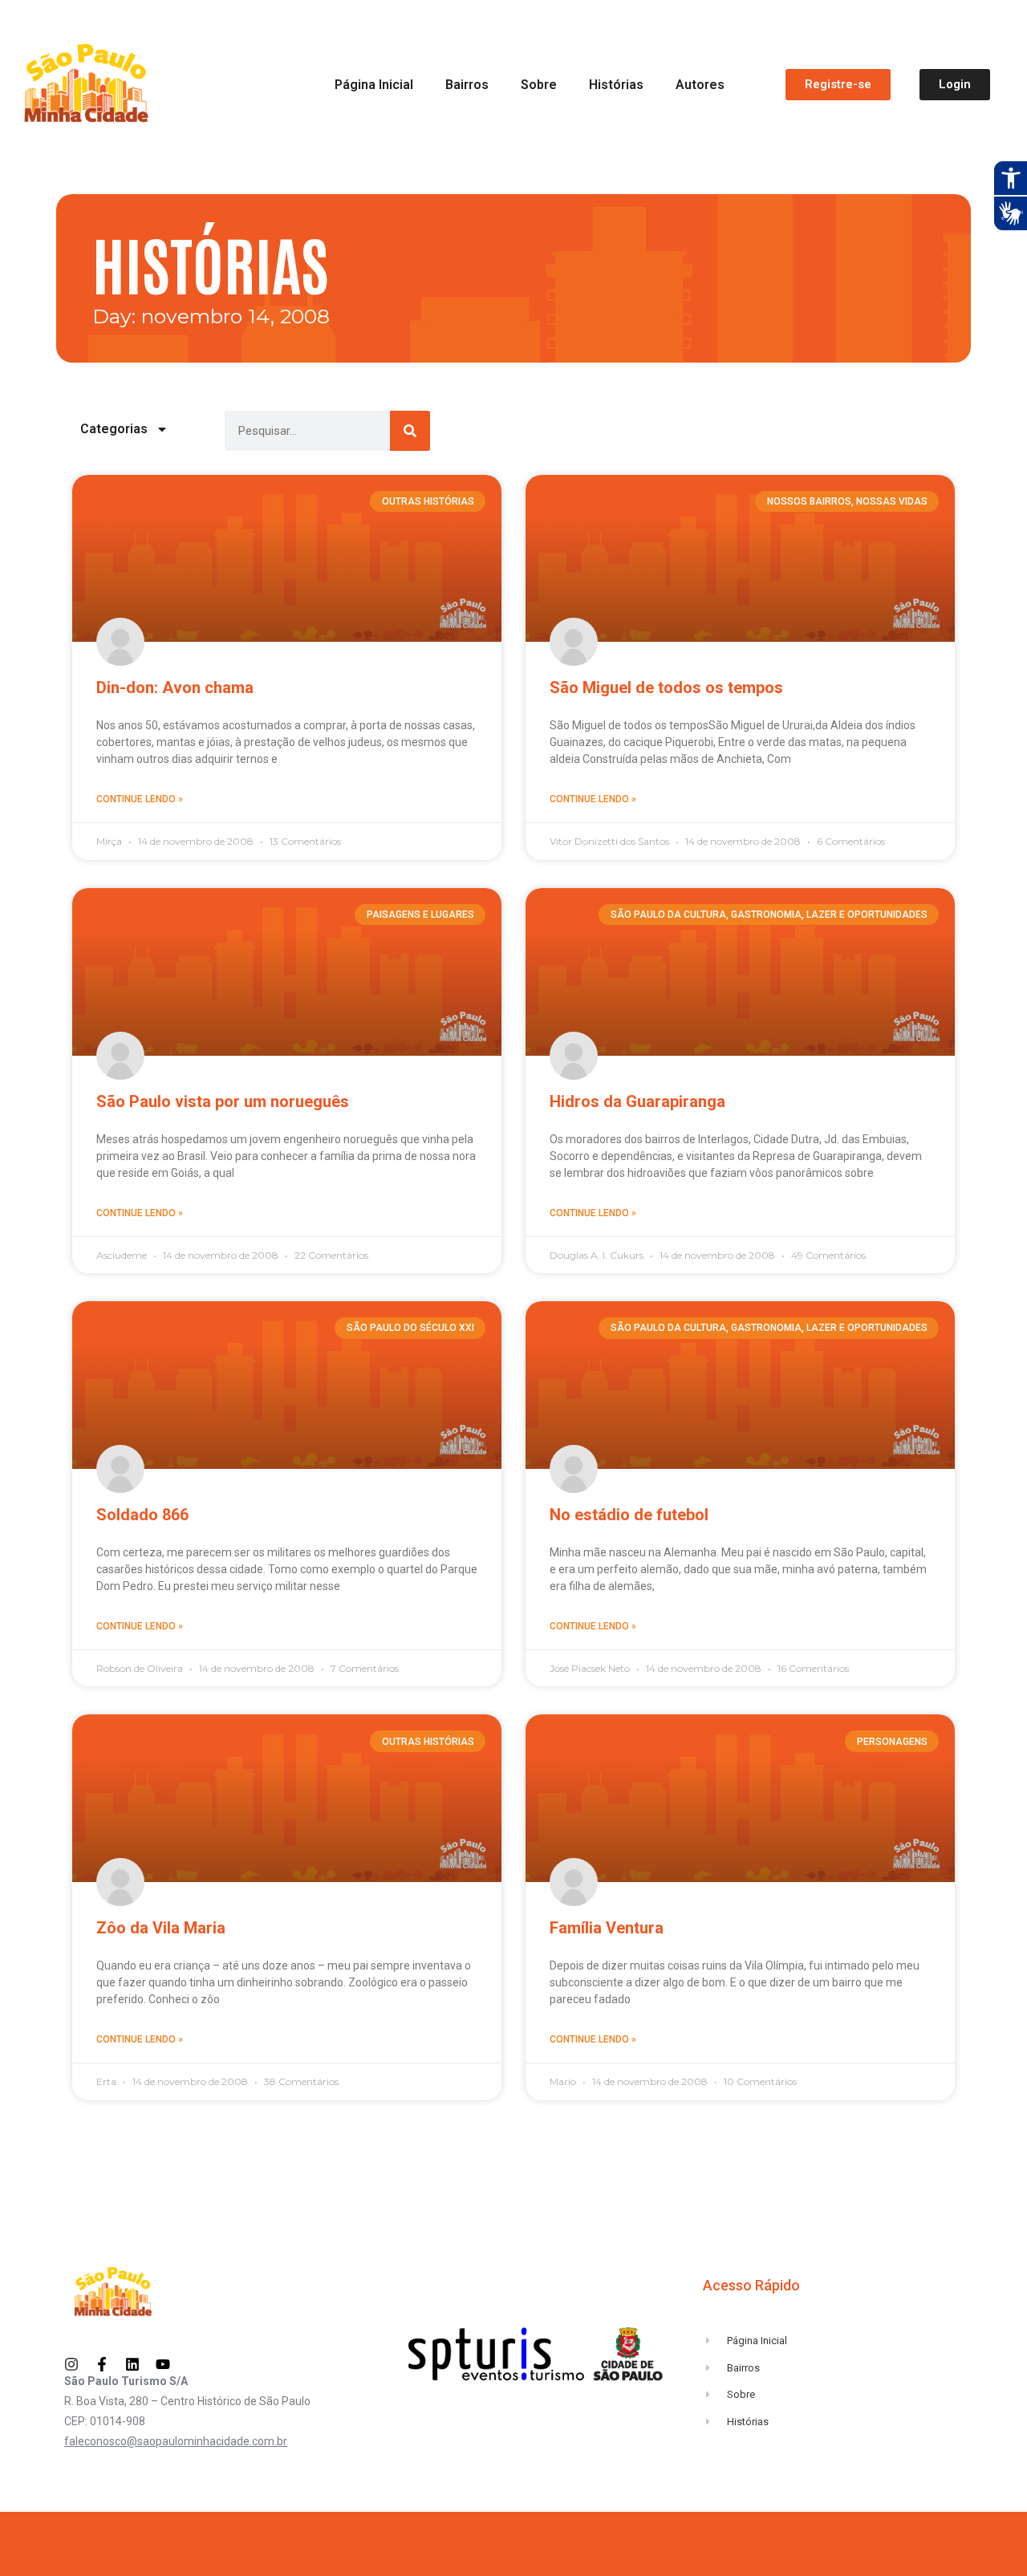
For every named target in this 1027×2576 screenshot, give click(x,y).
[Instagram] (71, 2364)
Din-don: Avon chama (175, 688)
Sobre (539, 85)
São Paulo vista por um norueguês (223, 1101)
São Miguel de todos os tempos (666, 688)
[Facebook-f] (102, 2364)
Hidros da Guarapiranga (637, 1101)
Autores (700, 85)
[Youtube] (163, 2364)
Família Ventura (607, 1928)
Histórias (616, 85)
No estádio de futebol (629, 1515)
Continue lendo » (140, 799)
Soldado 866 (142, 1515)
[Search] (410, 431)
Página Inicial (374, 85)
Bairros (467, 85)
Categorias (114, 429)
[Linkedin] (132, 2364)
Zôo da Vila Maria (161, 1928)
